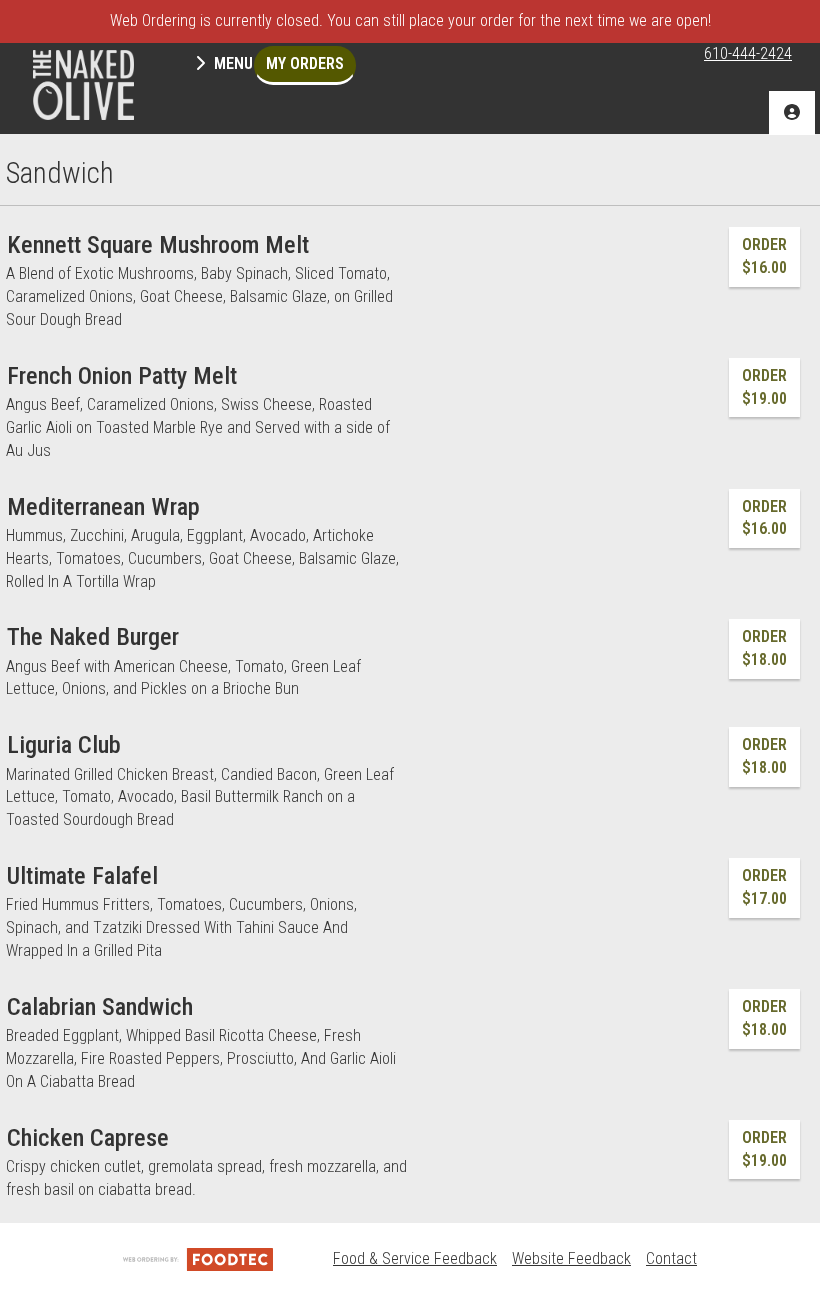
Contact (671, 1258)
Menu (231, 63)
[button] (83, 85)
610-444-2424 (748, 53)
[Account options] (792, 112)
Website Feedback (571, 1258)
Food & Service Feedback (415, 1258)
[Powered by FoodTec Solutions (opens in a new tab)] (198, 1258)
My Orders (305, 63)
